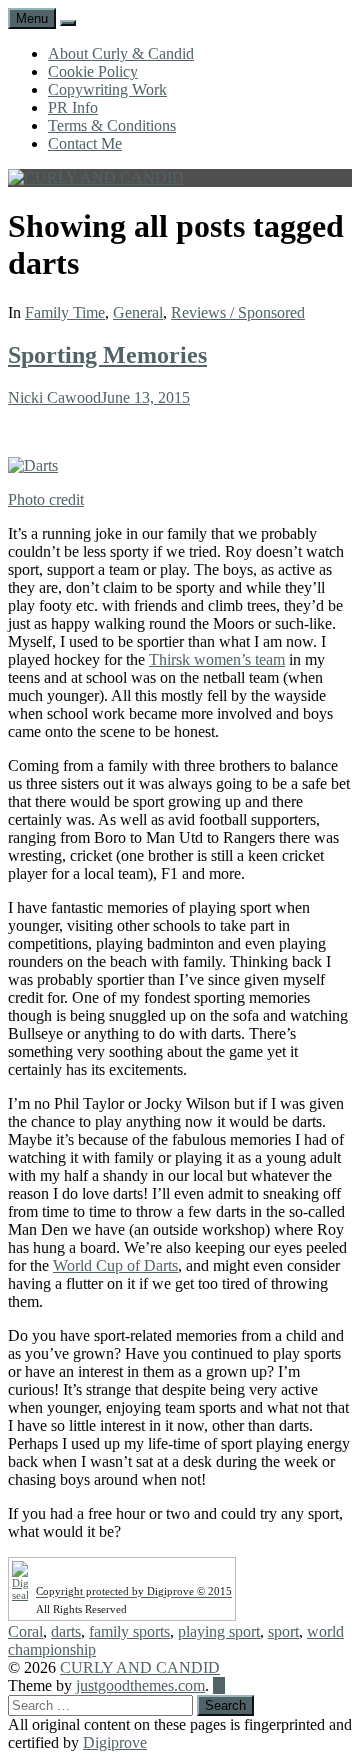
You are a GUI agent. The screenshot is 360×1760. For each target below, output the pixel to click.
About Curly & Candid (121, 53)
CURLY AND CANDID (140, 1667)
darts (66, 1631)
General (138, 312)
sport (283, 1631)
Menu (32, 18)
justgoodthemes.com (140, 1685)
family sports (129, 1631)
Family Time (65, 312)
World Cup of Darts (115, 1265)
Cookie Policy (93, 71)
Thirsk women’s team (217, 659)
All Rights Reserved (81, 1609)
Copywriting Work (107, 89)
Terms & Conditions (112, 125)
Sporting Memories (107, 355)
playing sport (219, 1631)
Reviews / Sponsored (238, 312)
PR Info (73, 107)
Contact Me (85, 143)
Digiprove (115, 1742)
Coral (25, 1631)
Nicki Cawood (54, 397)
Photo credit (46, 499)
